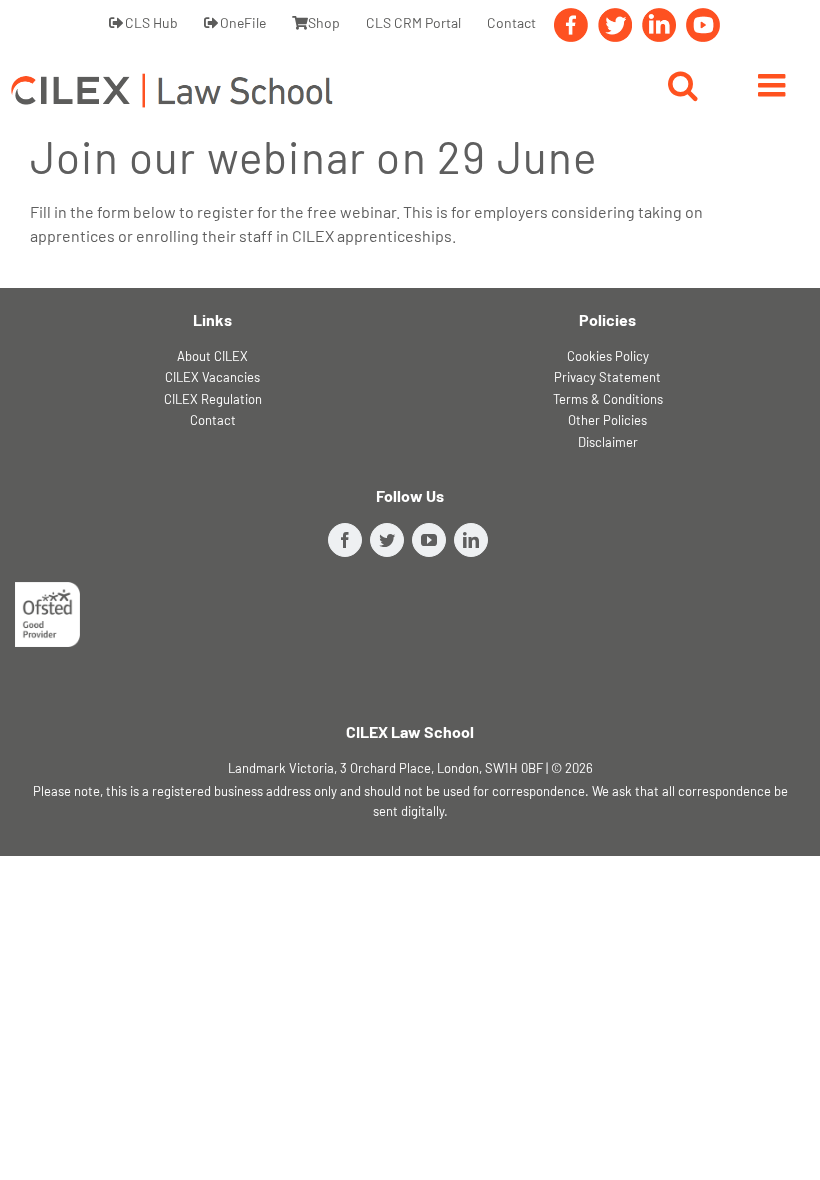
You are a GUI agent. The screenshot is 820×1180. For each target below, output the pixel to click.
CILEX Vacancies (212, 377)
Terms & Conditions (608, 399)
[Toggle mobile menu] (774, 87)
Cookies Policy (608, 356)
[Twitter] (615, 30)
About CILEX (212, 356)
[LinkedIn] (471, 540)
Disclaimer (608, 442)
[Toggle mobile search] (683, 87)
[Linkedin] (659, 30)
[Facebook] (571, 30)
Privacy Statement (607, 377)
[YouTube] (703, 30)
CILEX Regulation (213, 399)
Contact (213, 420)
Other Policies (607, 420)
